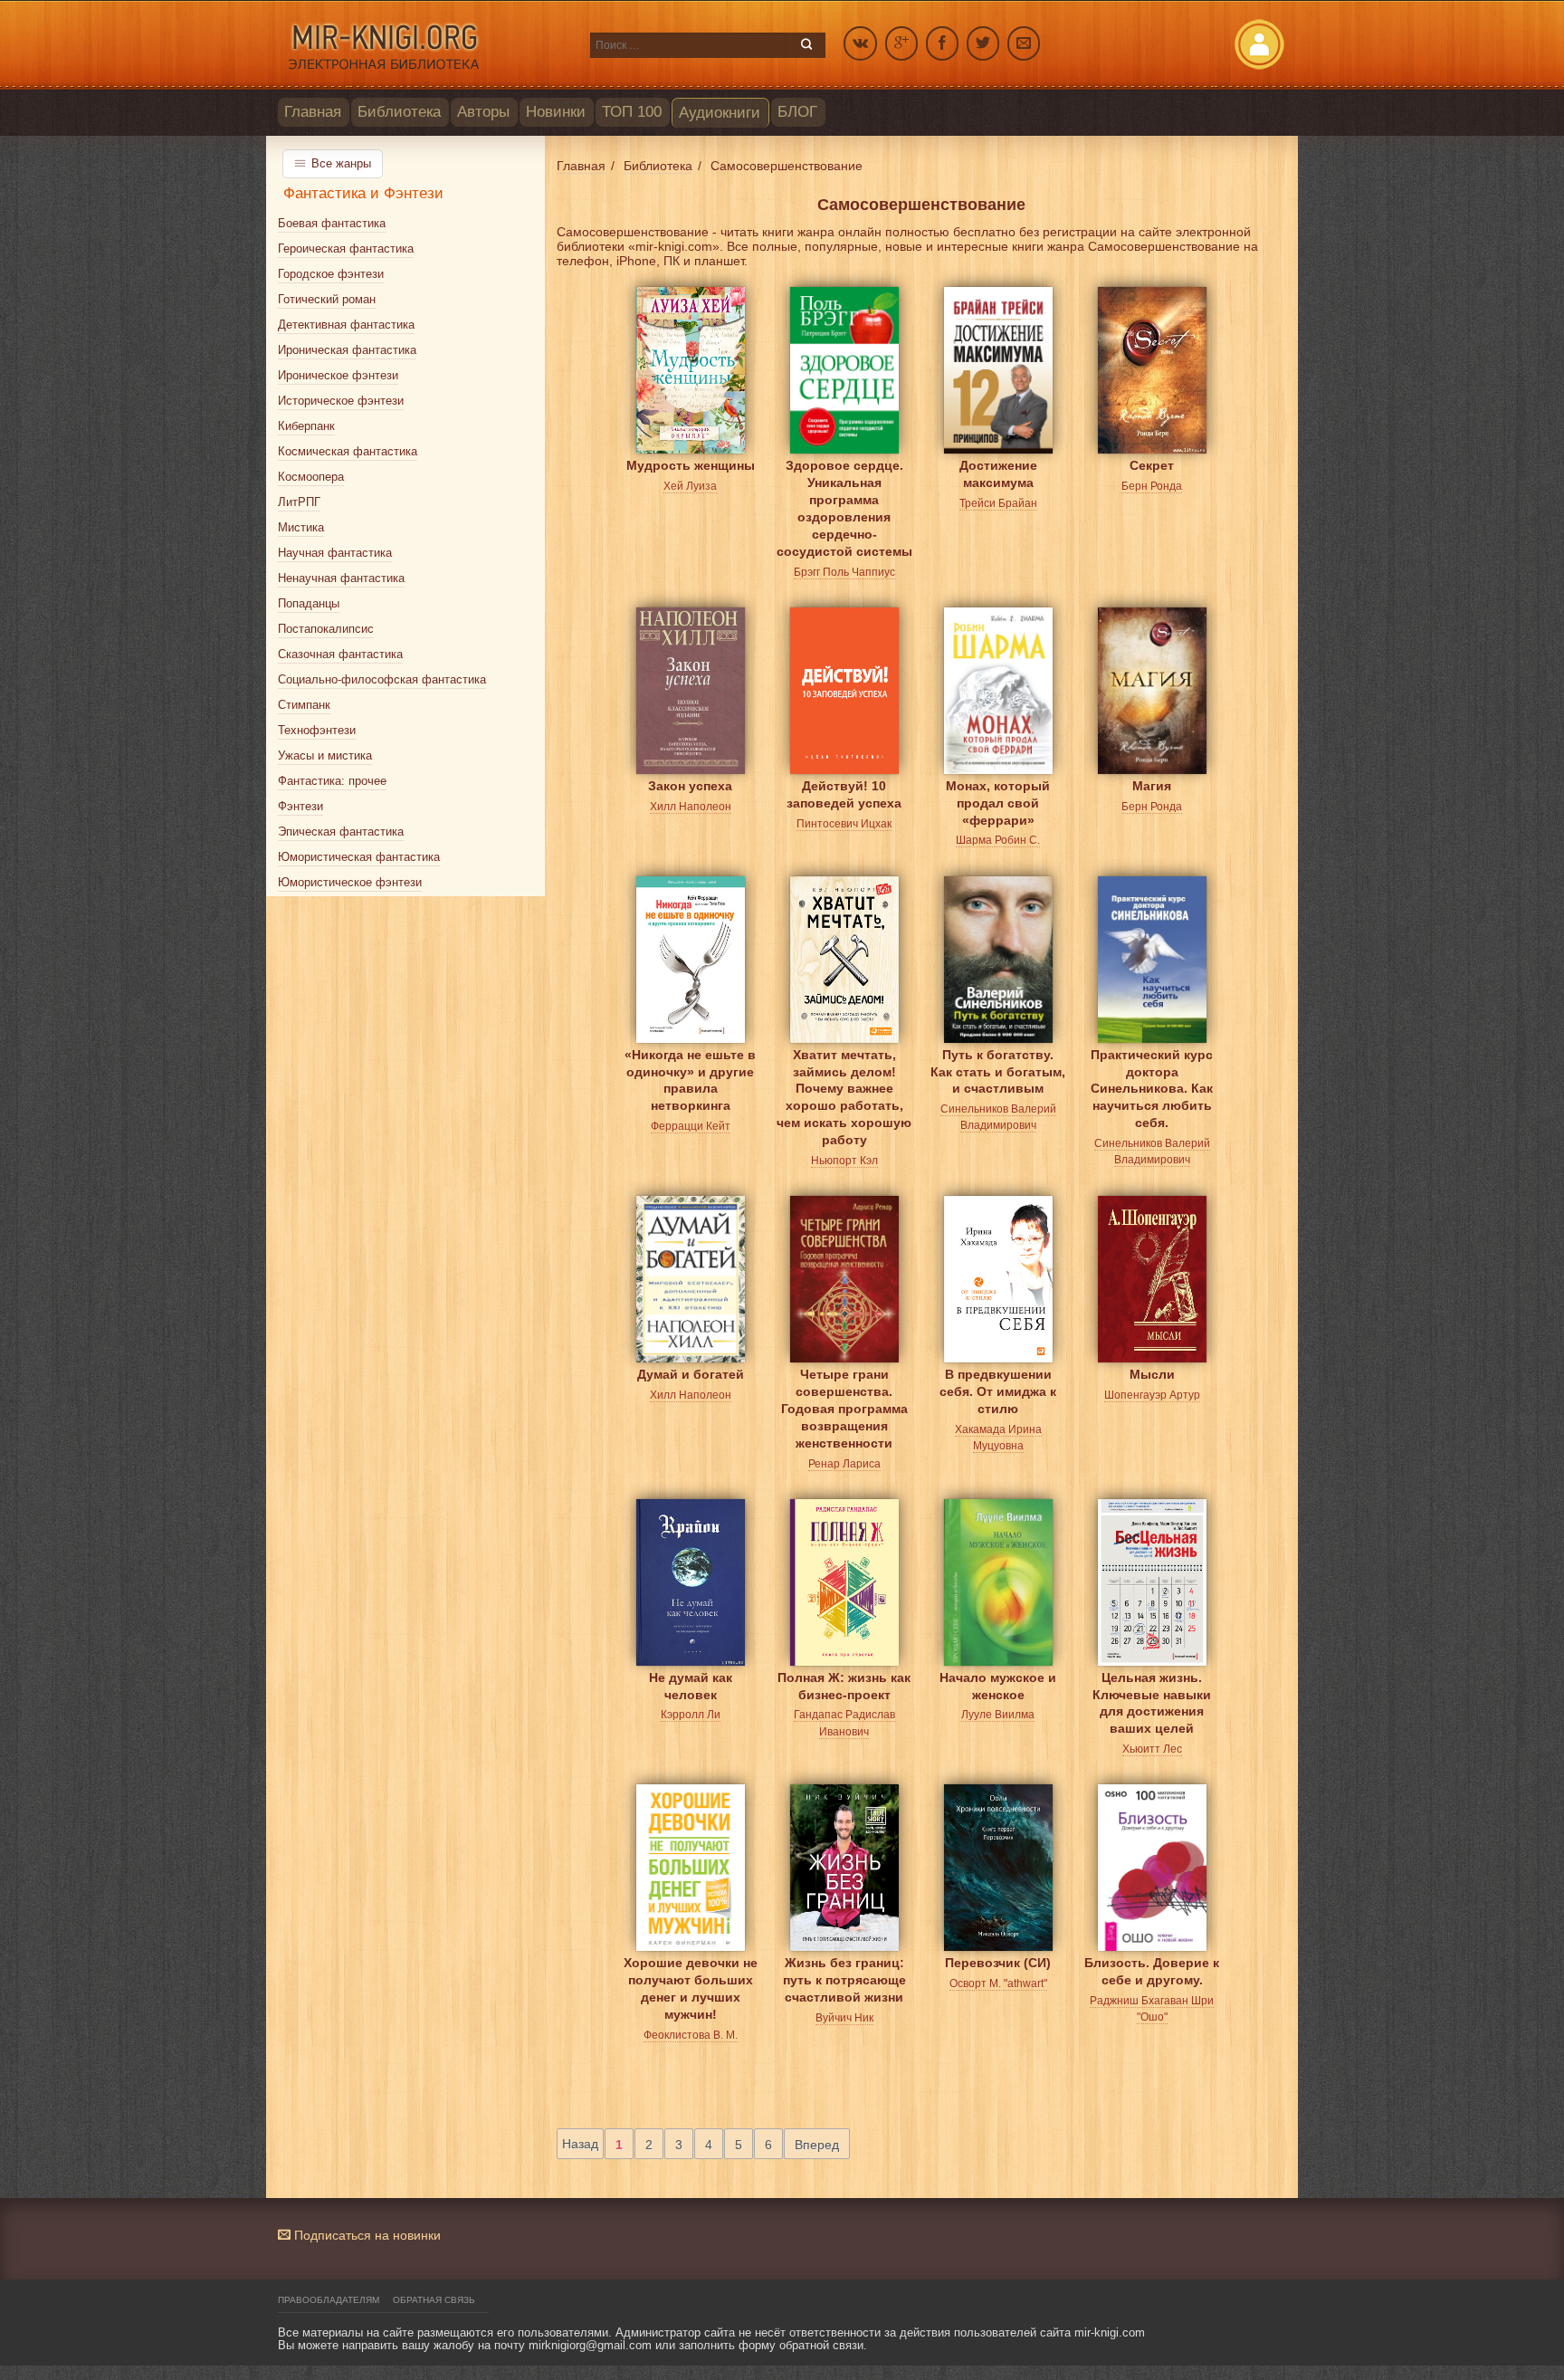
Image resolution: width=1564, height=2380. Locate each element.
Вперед (817, 2145)
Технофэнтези (317, 730)
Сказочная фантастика (340, 654)
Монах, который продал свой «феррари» (998, 800)
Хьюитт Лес (1152, 1749)
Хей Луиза (690, 486)
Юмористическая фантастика (359, 857)
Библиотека (399, 112)
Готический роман (327, 299)
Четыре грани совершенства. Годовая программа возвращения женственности (844, 1388)
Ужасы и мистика (325, 755)
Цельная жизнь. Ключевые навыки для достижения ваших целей (1152, 1692)
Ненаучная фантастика (341, 578)
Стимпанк (304, 705)
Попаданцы (309, 603)
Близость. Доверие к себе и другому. (1152, 1971)
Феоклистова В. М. (691, 2035)
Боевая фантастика (332, 223)
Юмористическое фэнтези (350, 882)
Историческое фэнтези (341, 401)
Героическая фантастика (346, 249)
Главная (313, 112)
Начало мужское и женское (998, 1686)
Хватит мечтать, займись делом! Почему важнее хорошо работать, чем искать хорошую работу (844, 1069)
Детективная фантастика (346, 325)
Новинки (556, 112)
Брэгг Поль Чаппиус (844, 572)
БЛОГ (797, 112)
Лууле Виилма (998, 1715)
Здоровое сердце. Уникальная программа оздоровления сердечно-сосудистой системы (844, 479)
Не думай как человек (691, 1686)
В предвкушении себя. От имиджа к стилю (998, 1388)
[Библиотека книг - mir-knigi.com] (425, 45)
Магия (1152, 786)
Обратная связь (434, 2300)
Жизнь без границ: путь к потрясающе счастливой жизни (844, 1977)
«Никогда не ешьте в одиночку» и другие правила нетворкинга (690, 1069)
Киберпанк (306, 426)
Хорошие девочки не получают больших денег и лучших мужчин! (691, 1977)
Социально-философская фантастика (382, 679)
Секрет (1152, 465)
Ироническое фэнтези (338, 375)
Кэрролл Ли (691, 1715)
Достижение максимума (998, 474)
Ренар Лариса (844, 1464)
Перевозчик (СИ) (998, 1963)
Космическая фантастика (348, 451)
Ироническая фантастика (347, 350)
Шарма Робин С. (998, 840)
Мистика (301, 527)
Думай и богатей (691, 1374)
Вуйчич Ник (844, 2018)
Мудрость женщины (691, 465)
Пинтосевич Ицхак (844, 824)
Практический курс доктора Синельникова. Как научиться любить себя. (1152, 1069)
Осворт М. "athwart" (998, 1983)
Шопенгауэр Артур (1152, 1395)
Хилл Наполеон (691, 807)
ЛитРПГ (299, 502)
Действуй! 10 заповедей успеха (844, 794)
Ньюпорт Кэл (844, 1161)
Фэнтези (300, 806)
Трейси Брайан (998, 503)
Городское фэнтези (331, 274)
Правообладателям (329, 2300)
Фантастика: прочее (332, 781)
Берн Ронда (1152, 486)
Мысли (1152, 1374)
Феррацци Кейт (691, 1126)
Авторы (483, 112)
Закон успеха (690, 786)
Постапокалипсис (326, 629)
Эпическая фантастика (341, 832)
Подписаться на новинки (366, 2235)
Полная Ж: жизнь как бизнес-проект (844, 1686)
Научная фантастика (335, 553)
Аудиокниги (720, 113)
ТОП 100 (632, 112)
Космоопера (311, 477)
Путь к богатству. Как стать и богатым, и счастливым (998, 1069)
